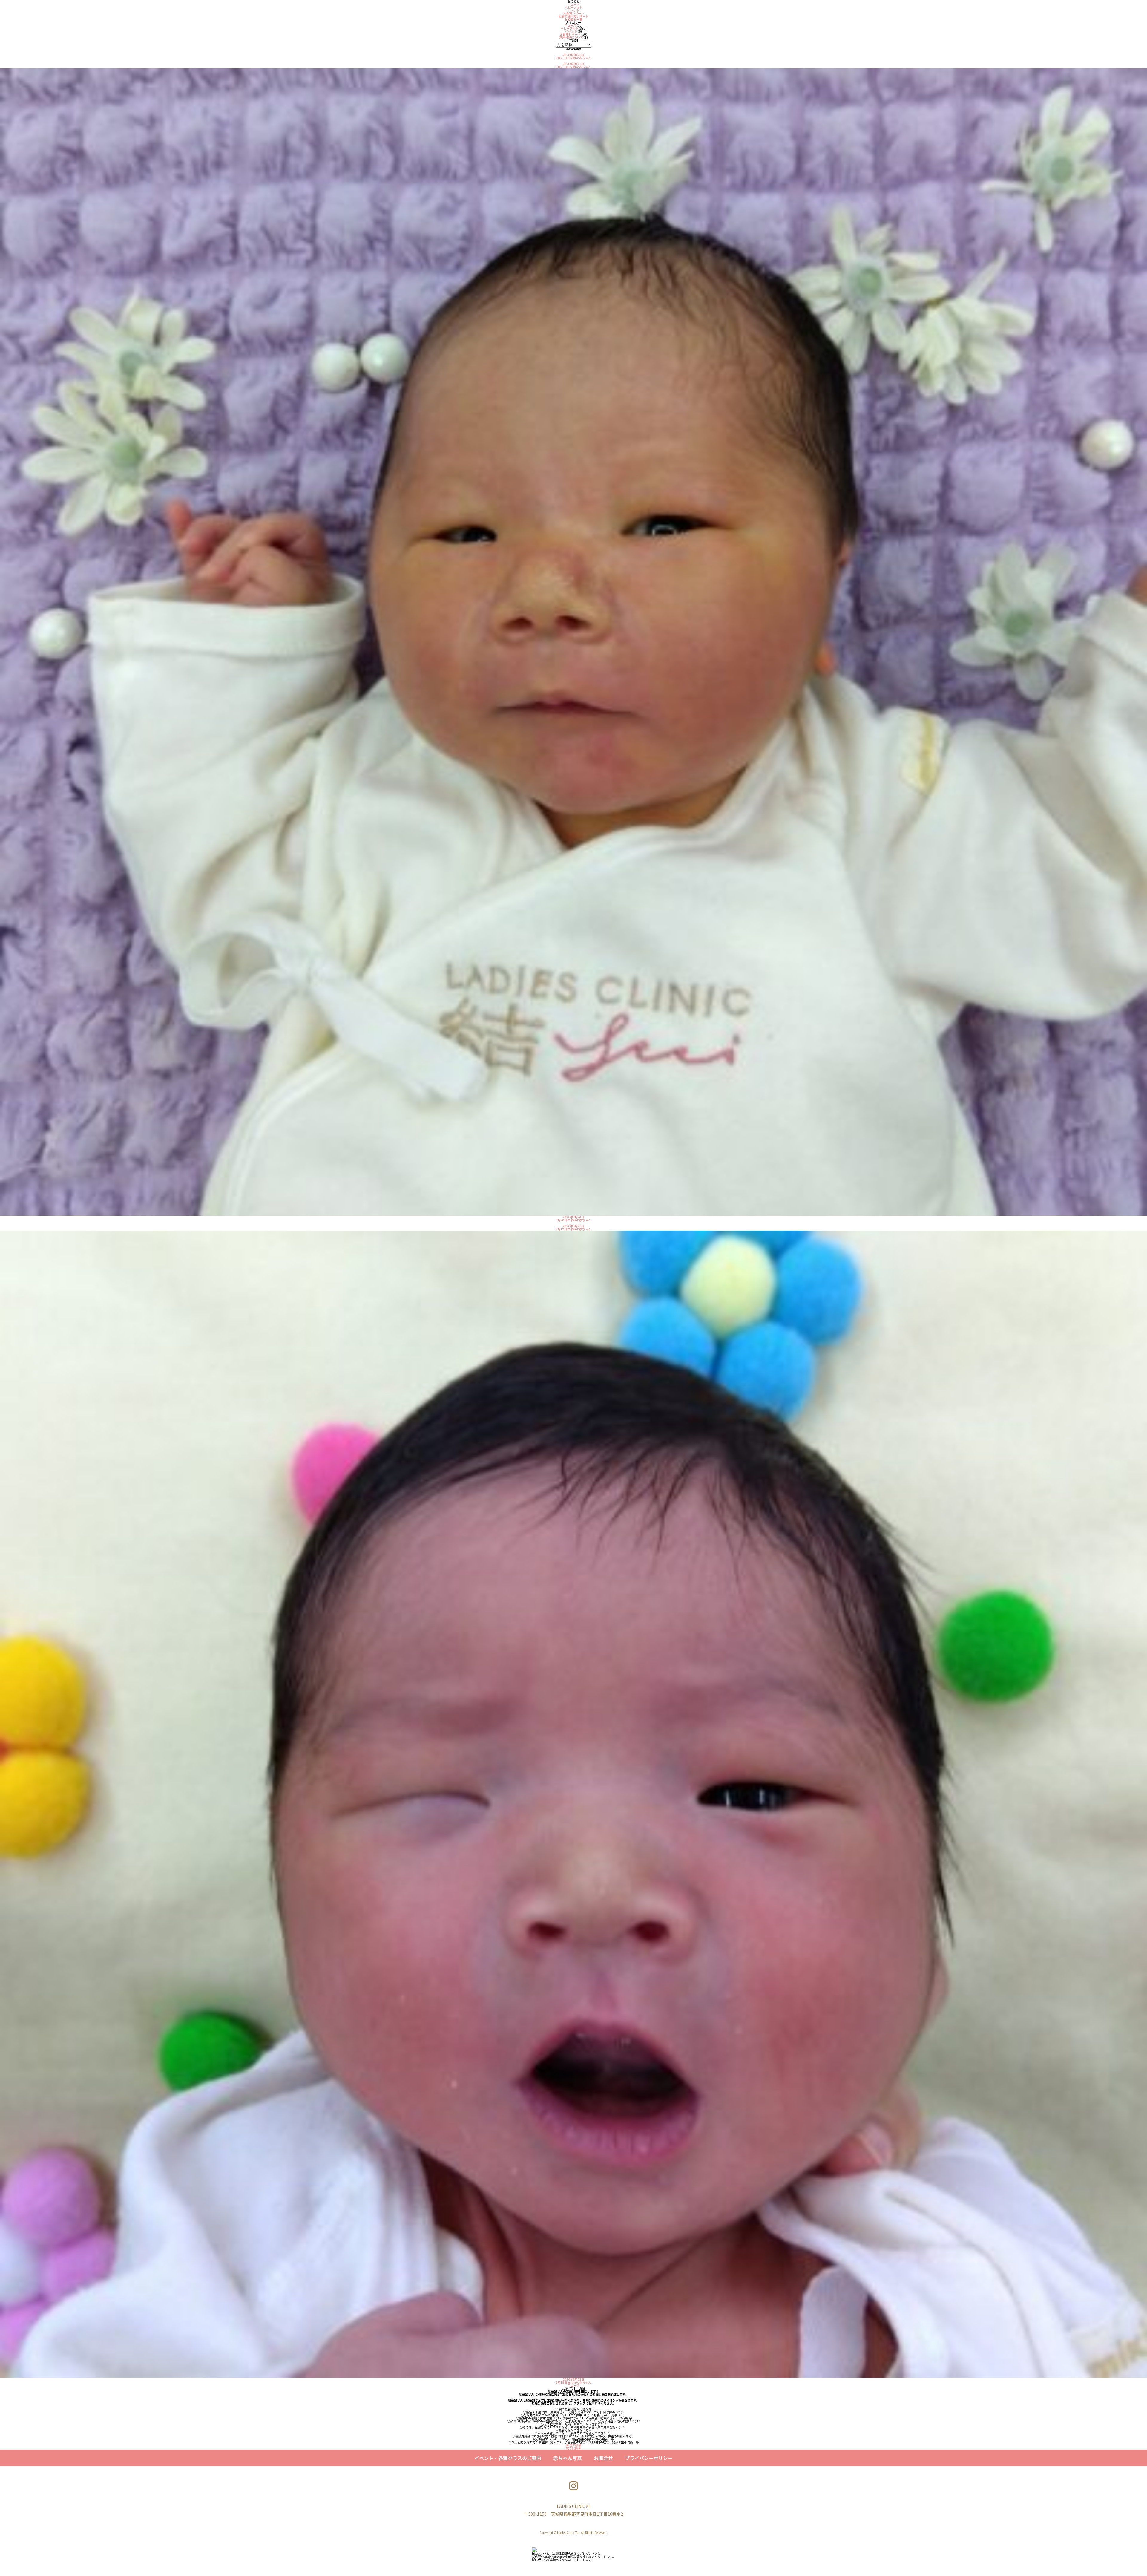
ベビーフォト (574, 7)
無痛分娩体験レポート (573, 16)
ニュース (573, 4)
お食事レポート (573, 13)
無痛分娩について (571, 37)
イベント (573, 10)
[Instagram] (573, 2486)
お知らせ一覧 (573, 19)
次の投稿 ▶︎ (573, 2448)
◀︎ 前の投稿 (573, 2445)
